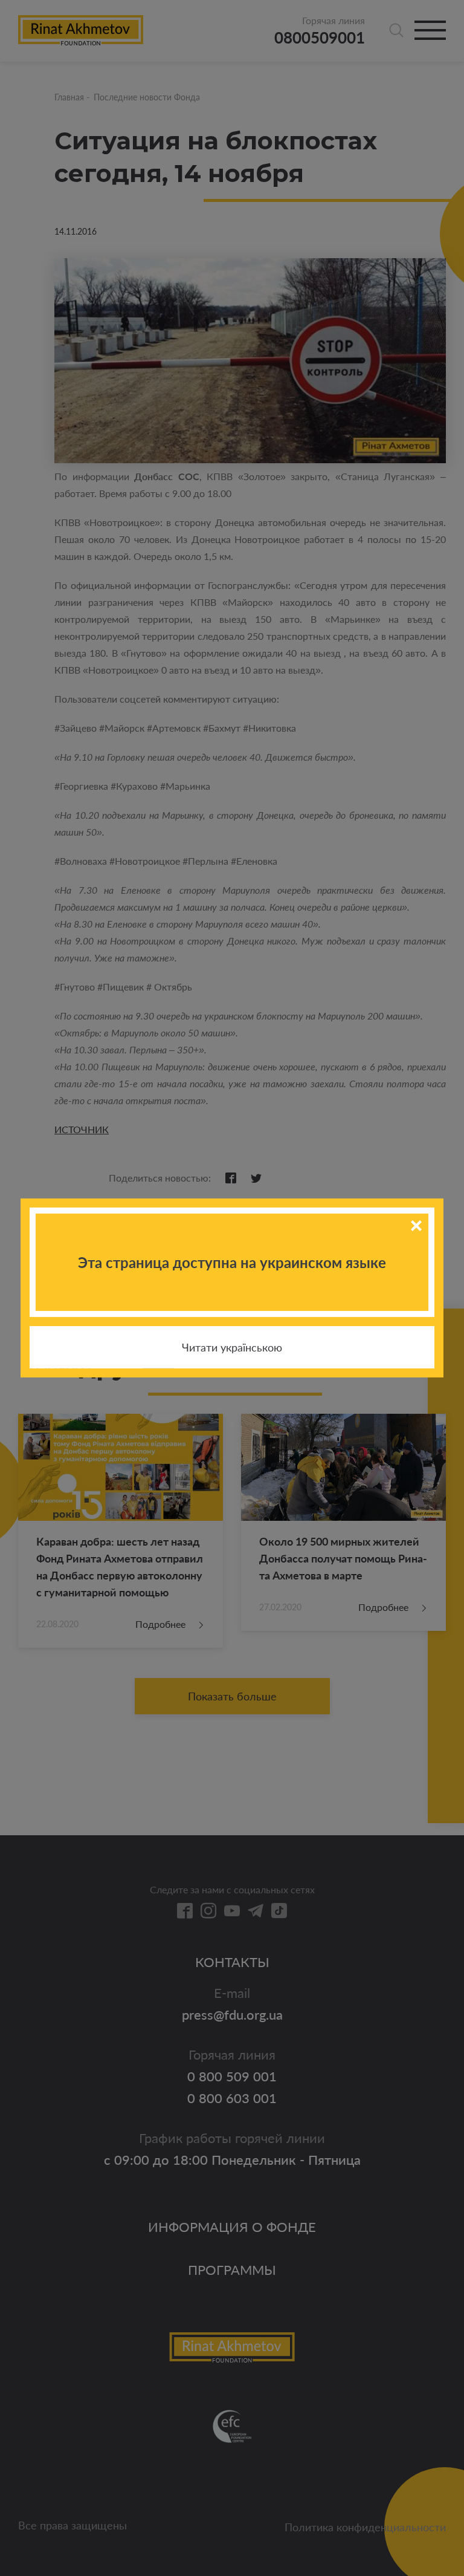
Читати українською (232, 1347)
